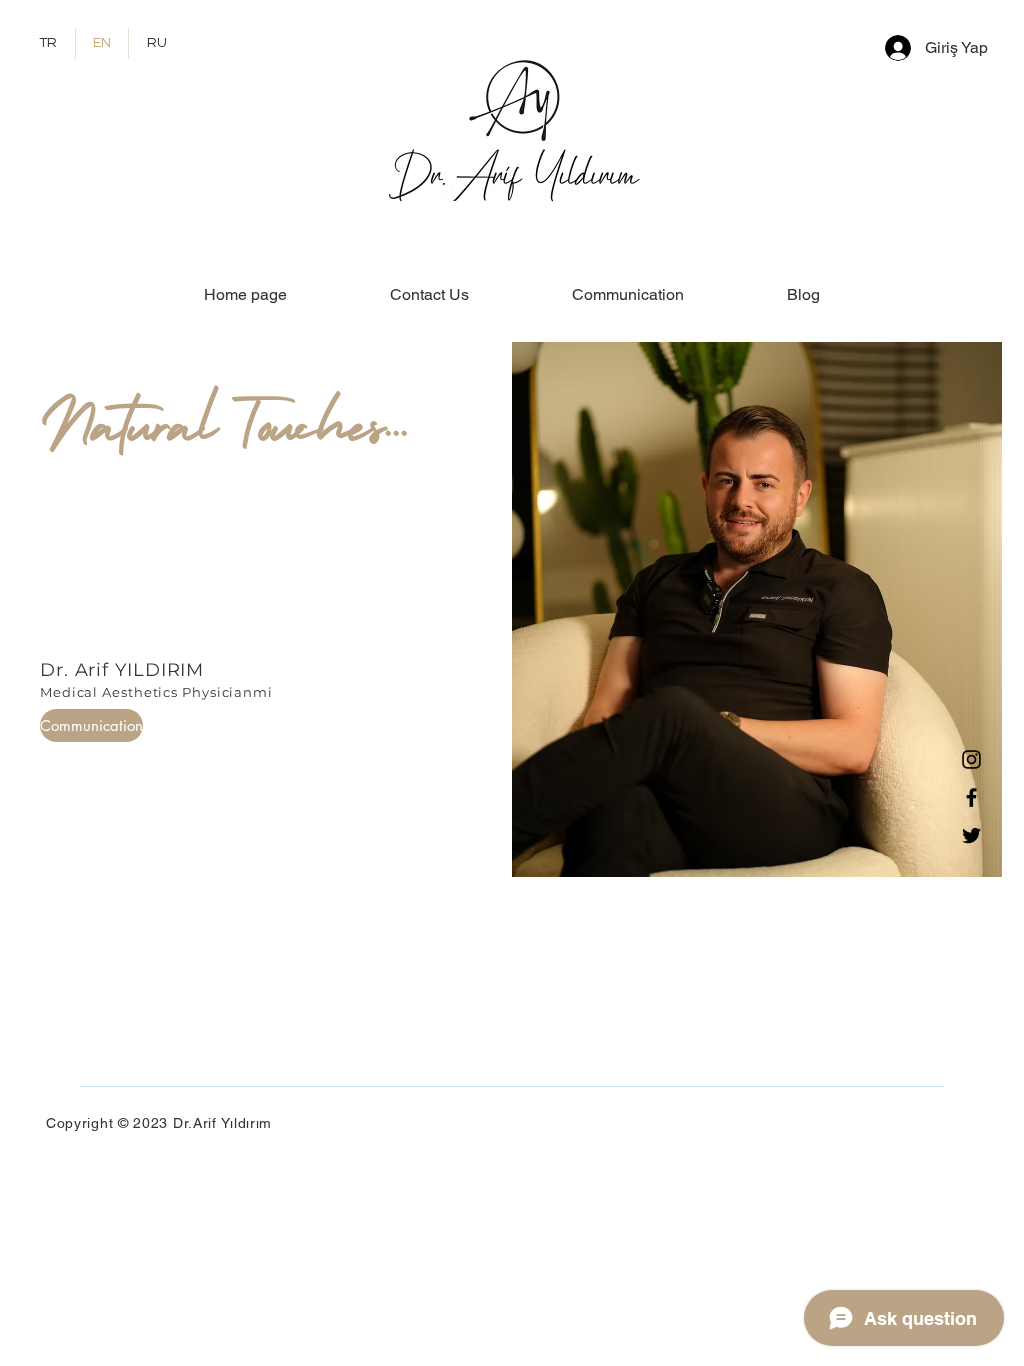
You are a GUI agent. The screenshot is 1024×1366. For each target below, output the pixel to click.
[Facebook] (971, 797)
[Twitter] (971, 835)
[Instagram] (971, 759)
